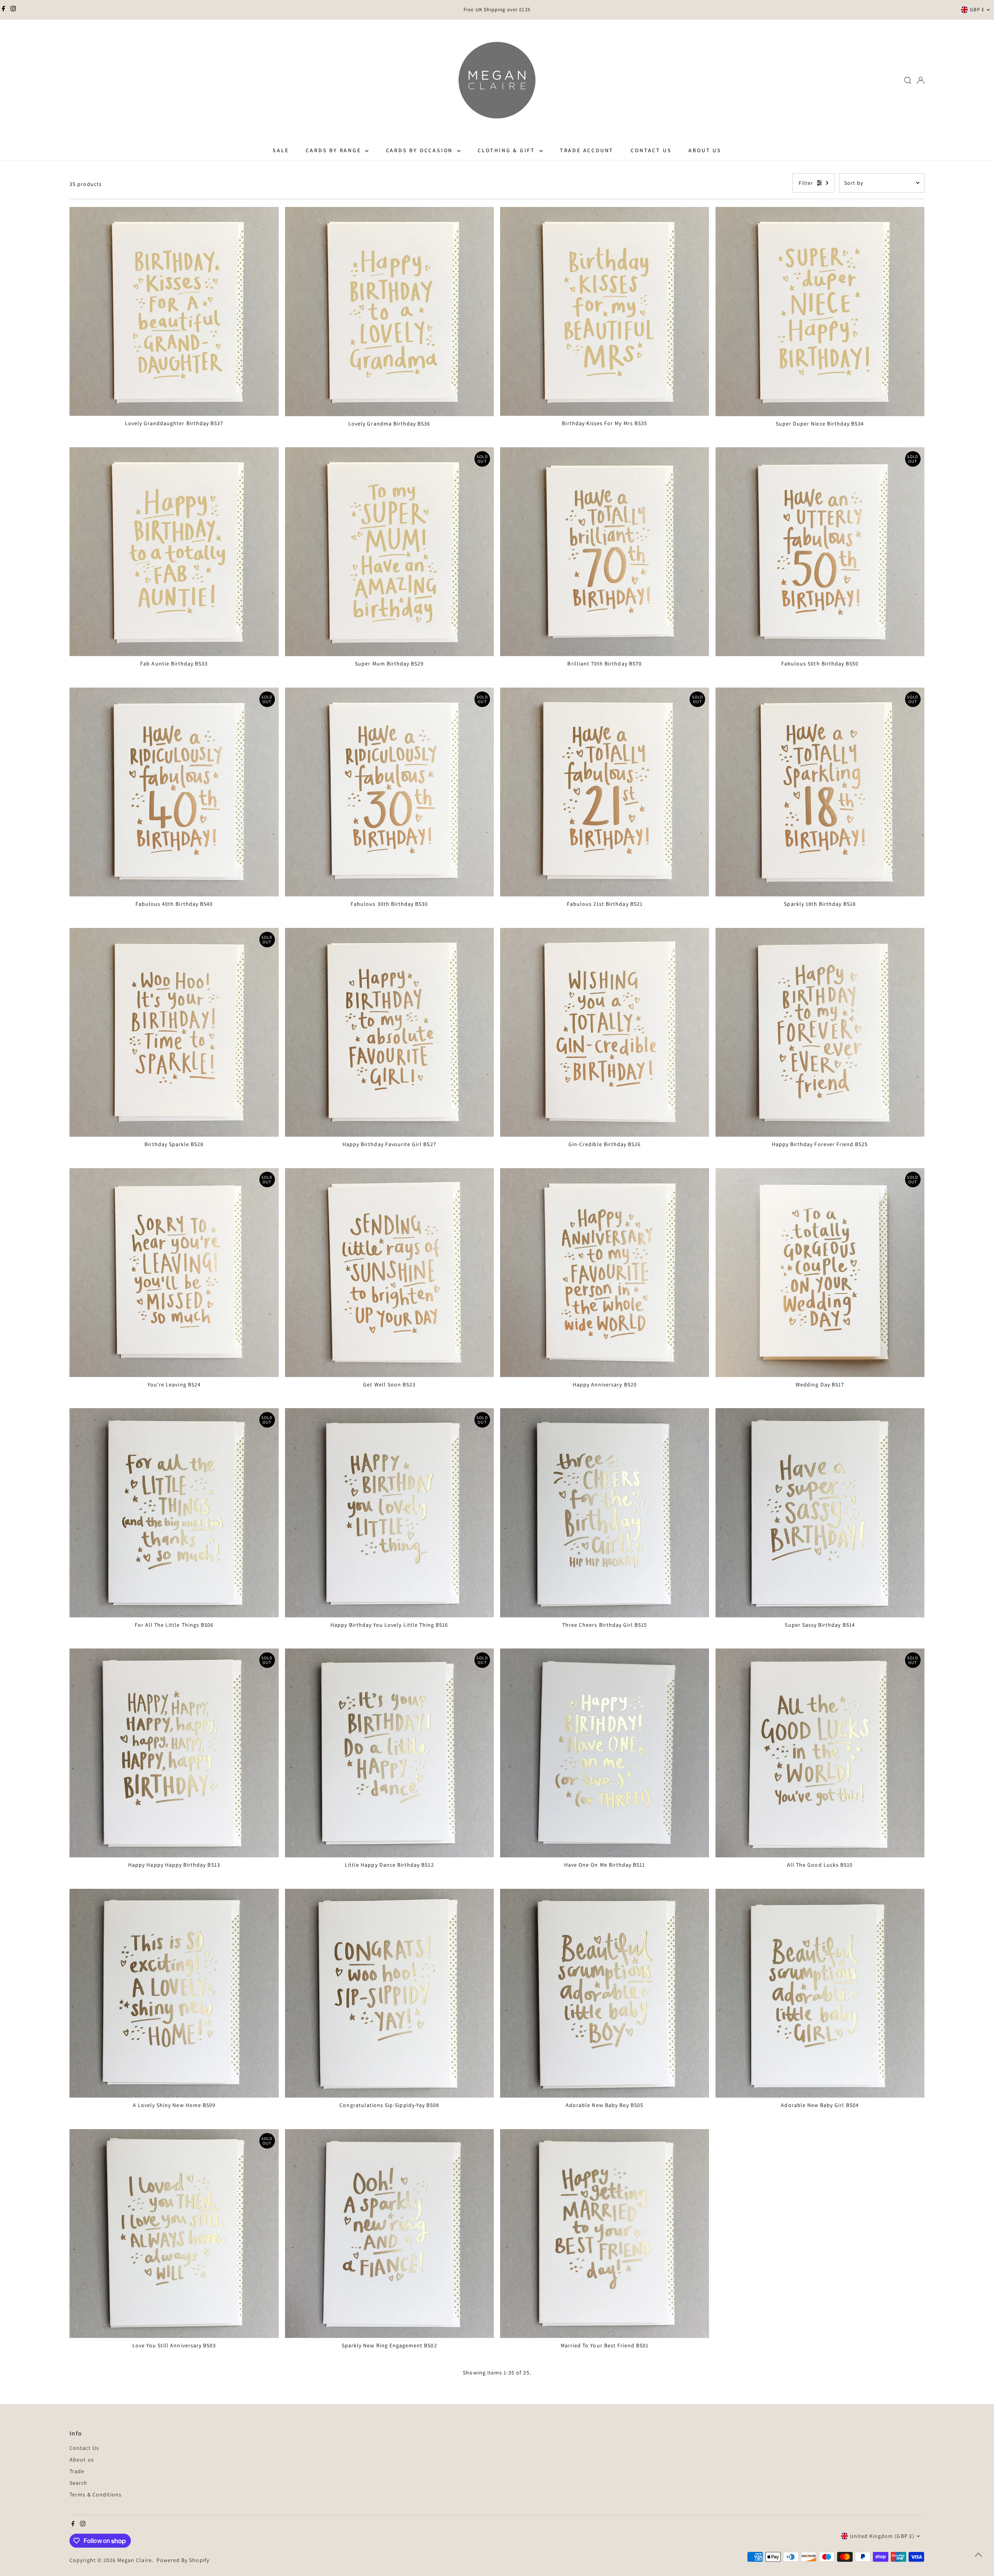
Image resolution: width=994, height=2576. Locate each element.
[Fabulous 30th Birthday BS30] (389, 792)
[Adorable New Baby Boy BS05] (605, 1993)
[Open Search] (908, 80)
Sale (281, 150)
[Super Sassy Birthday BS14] (820, 1513)
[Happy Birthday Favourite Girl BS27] (389, 1032)
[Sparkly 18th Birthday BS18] (820, 792)
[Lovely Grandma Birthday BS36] (389, 311)
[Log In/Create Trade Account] (921, 80)
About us (82, 2460)
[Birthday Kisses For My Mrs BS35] (605, 311)
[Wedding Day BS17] (820, 1272)
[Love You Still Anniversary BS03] (174, 2234)
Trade (77, 2471)
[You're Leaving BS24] (174, 1272)
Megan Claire (135, 2560)
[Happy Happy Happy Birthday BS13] (174, 1753)
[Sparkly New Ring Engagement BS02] (389, 2234)
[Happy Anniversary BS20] (605, 1272)
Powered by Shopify (183, 2560)
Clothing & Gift (507, 150)
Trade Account (587, 150)
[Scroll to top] (978, 2555)
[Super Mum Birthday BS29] (389, 552)
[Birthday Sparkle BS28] (174, 1032)
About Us (705, 150)
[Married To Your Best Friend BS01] (605, 2234)
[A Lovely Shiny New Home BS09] (174, 1993)
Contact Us (651, 150)
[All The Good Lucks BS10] (820, 1753)
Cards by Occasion (421, 150)
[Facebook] (3, 10)
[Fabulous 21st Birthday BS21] (605, 792)
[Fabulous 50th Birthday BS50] (820, 552)
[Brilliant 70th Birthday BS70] (605, 552)
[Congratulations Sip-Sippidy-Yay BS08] (389, 1993)
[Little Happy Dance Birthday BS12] (389, 1753)
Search (78, 2483)
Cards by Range (334, 150)
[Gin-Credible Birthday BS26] (605, 1032)
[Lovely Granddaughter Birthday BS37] (174, 311)
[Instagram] (13, 10)
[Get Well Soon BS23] (389, 1272)
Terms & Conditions (96, 2494)
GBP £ (977, 10)
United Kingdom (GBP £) (882, 2536)
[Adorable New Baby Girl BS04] (820, 1993)
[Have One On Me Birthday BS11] (605, 1753)
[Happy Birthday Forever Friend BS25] (820, 1032)
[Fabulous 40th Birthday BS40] (174, 792)
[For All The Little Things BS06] (174, 1513)
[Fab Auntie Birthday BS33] (174, 552)
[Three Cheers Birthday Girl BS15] (605, 1513)
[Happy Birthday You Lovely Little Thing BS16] (389, 1513)
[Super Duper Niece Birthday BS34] (820, 311)
